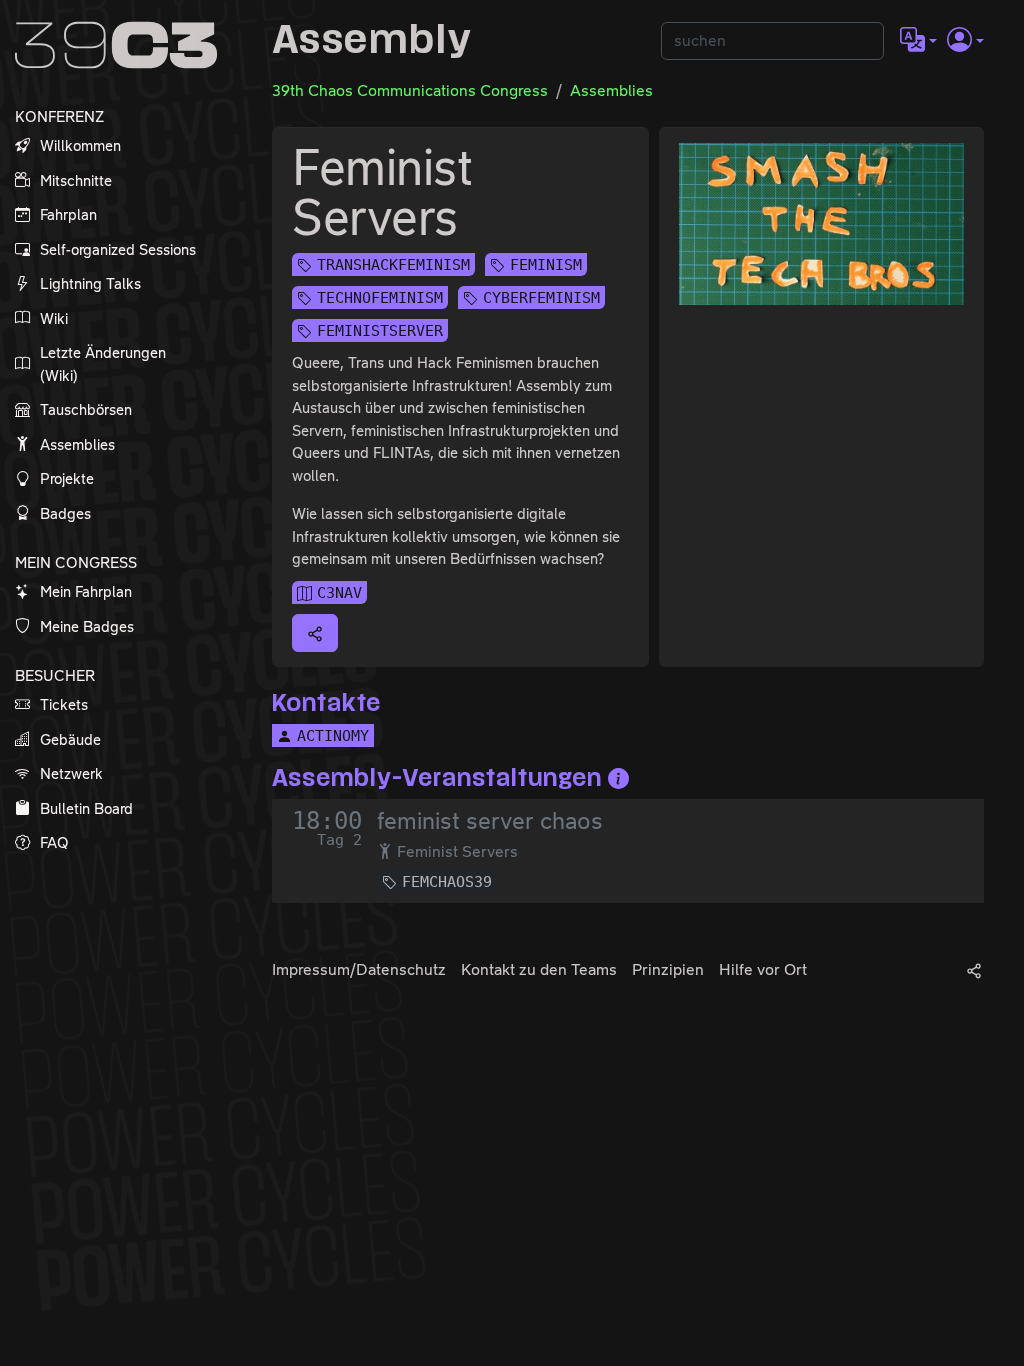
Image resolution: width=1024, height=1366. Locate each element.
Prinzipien (668, 969)
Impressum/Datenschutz (359, 969)
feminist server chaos (490, 821)
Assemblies (611, 90)
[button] (918, 41)
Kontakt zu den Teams (539, 969)
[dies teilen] (315, 633)
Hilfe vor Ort (763, 969)
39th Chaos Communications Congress (410, 90)
